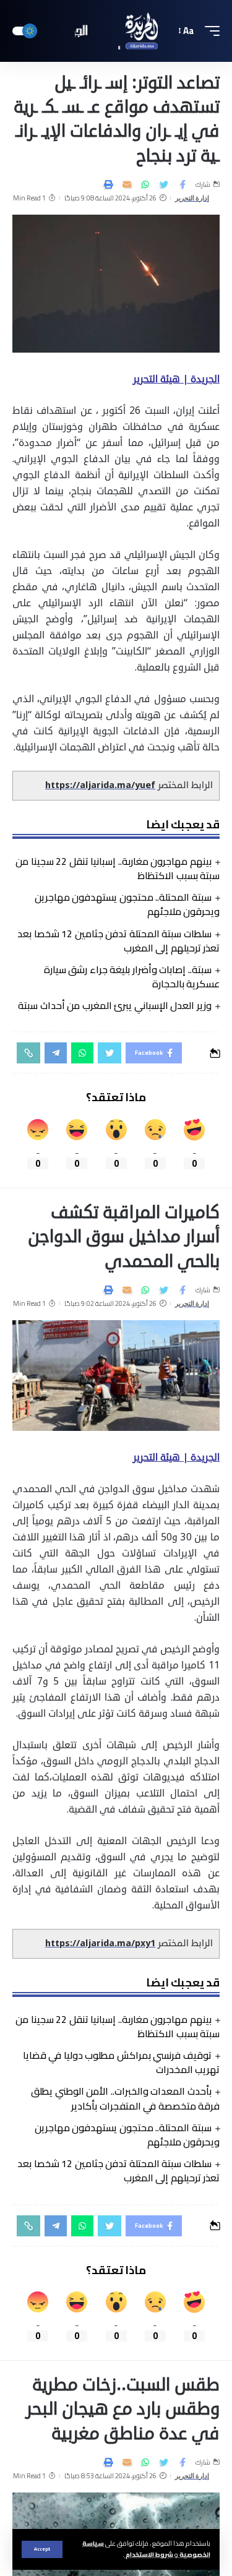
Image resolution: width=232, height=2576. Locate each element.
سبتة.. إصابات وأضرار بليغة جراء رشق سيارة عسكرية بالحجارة (132, 977)
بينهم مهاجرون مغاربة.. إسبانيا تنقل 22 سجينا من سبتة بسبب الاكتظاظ (118, 868)
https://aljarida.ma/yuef (100, 785)
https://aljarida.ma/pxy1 (100, 1943)
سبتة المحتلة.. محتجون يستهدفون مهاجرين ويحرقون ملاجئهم (127, 904)
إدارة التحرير (192, 198)
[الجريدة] (116, 31)
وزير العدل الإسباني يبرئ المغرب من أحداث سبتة (115, 1005)
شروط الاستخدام (149, 2554)
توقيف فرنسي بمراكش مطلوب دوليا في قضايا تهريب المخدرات (121, 2062)
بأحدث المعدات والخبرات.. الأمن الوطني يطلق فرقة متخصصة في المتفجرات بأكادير (125, 2098)
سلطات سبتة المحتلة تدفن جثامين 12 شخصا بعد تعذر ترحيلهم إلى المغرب (118, 941)
